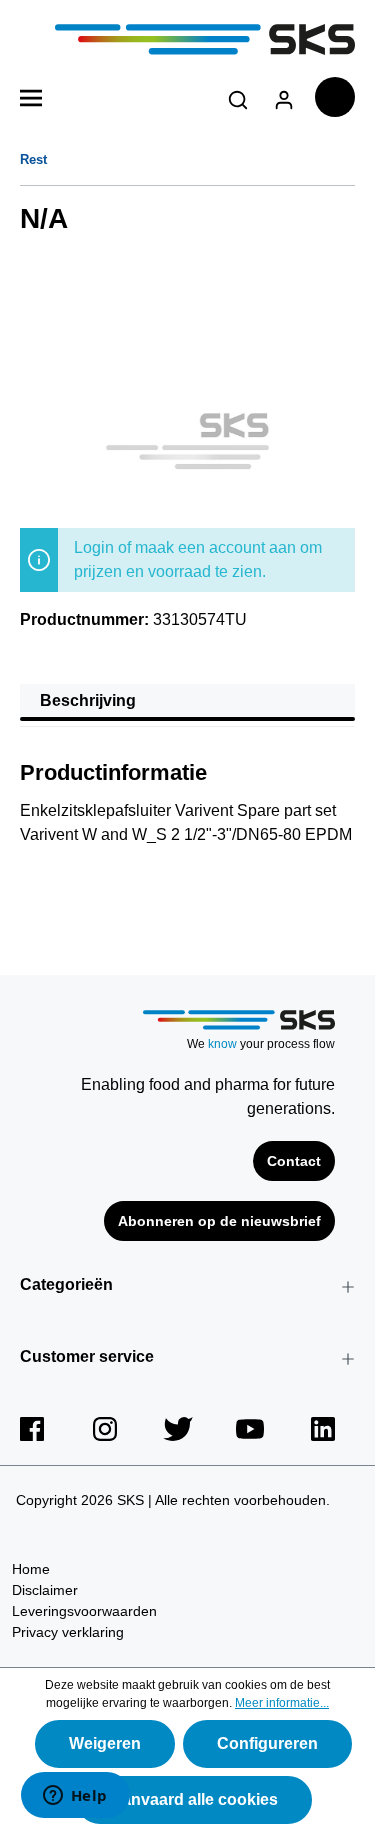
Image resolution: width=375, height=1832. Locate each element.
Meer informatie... (282, 1703)
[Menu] (31, 96)
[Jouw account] (284, 96)
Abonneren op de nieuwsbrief (219, 1221)
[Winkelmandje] (335, 97)
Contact (294, 1161)
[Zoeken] (238, 96)
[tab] (187, 702)
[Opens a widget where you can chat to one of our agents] (75, 1797)
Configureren (267, 1743)
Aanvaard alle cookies (194, 1799)
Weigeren (105, 1743)
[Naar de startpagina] (187, 39)
